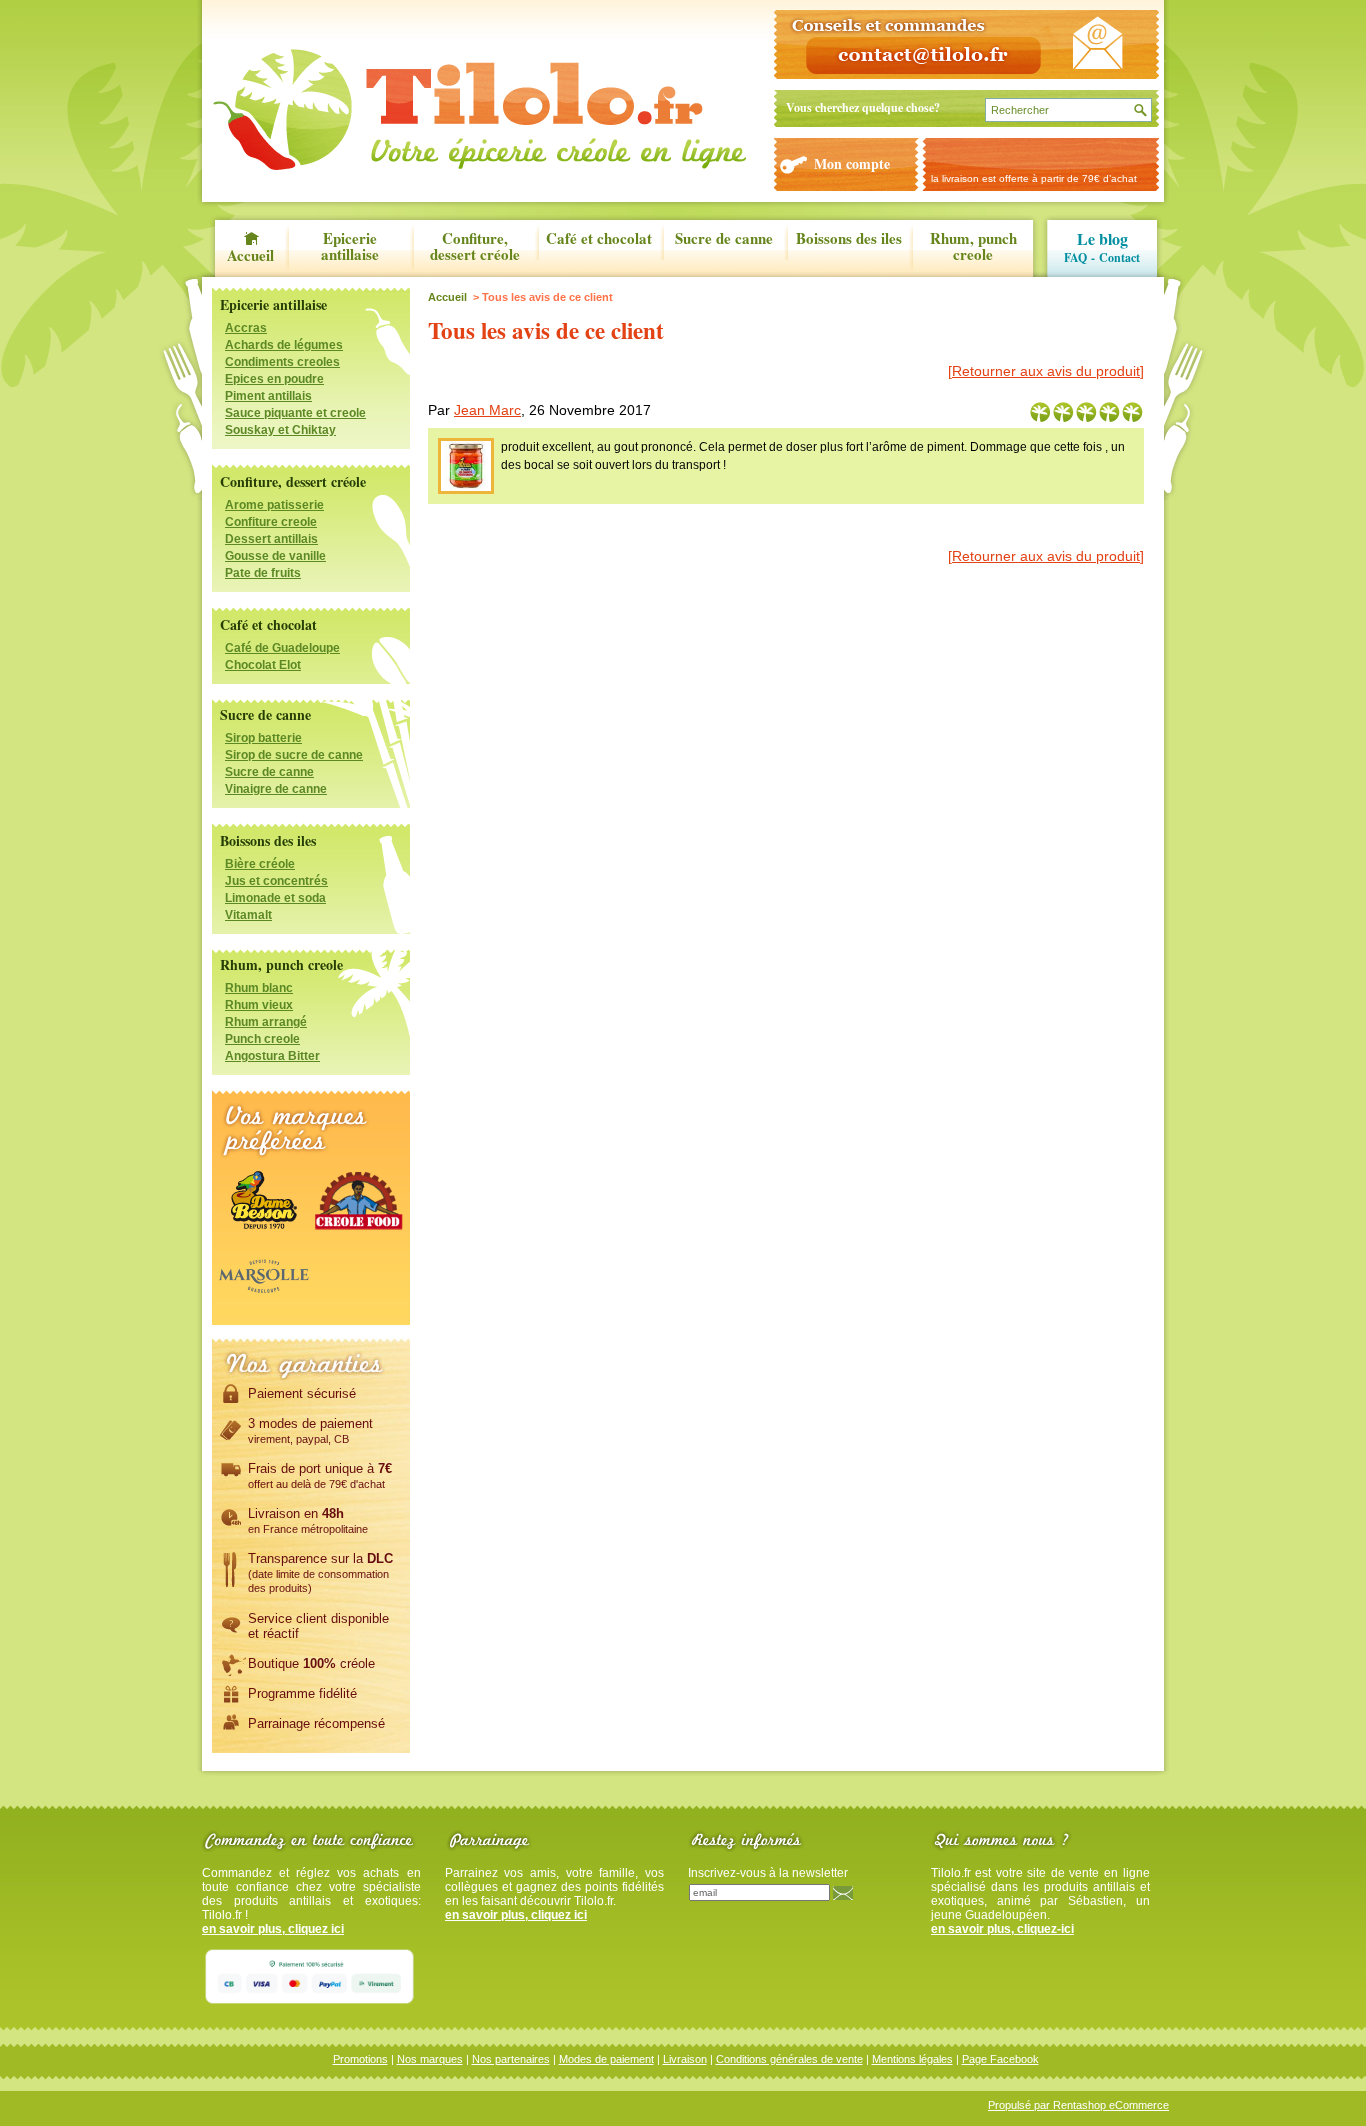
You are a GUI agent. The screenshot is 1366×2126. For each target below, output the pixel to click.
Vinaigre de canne (276, 789)
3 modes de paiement (310, 1430)
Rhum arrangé (266, 1022)
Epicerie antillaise (350, 247)
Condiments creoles (282, 362)
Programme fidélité (302, 1693)
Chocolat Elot (263, 665)
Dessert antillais (271, 539)
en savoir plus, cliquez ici (273, 1929)
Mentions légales (912, 2059)
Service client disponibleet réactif (318, 1626)
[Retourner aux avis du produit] (1046, 371)
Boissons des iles (849, 239)
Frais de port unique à (320, 1475)
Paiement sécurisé (302, 1393)
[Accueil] (479, 109)
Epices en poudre (274, 379)
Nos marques (430, 2059)
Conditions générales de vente (789, 2059)
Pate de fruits (263, 573)
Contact (1119, 257)
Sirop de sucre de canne (294, 755)
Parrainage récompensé (316, 1723)
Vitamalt (248, 915)
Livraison (685, 2059)
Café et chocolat (599, 239)
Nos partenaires (511, 2059)
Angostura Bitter (272, 1056)
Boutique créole (311, 1663)
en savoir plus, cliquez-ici (1002, 1929)
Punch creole (262, 1039)
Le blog (1102, 238)
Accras (246, 328)
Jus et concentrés (276, 881)
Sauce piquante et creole (295, 413)
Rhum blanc (259, 988)
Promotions (360, 2059)
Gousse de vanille (275, 556)
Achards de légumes (284, 345)
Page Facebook (1000, 2059)
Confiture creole (271, 522)
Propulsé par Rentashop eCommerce (1078, 2105)
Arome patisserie (274, 505)
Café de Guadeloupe (282, 648)
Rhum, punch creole (973, 247)
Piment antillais (268, 396)
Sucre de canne (724, 239)
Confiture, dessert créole (475, 247)
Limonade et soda (275, 898)
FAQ (1075, 257)
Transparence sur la (320, 1572)
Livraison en (308, 1520)
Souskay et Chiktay (280, 430)
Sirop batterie (263, 738)
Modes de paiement (606, 2059)
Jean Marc (487, 410)
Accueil (250, 253)
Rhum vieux (259, 1005)
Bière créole (260, 864)
